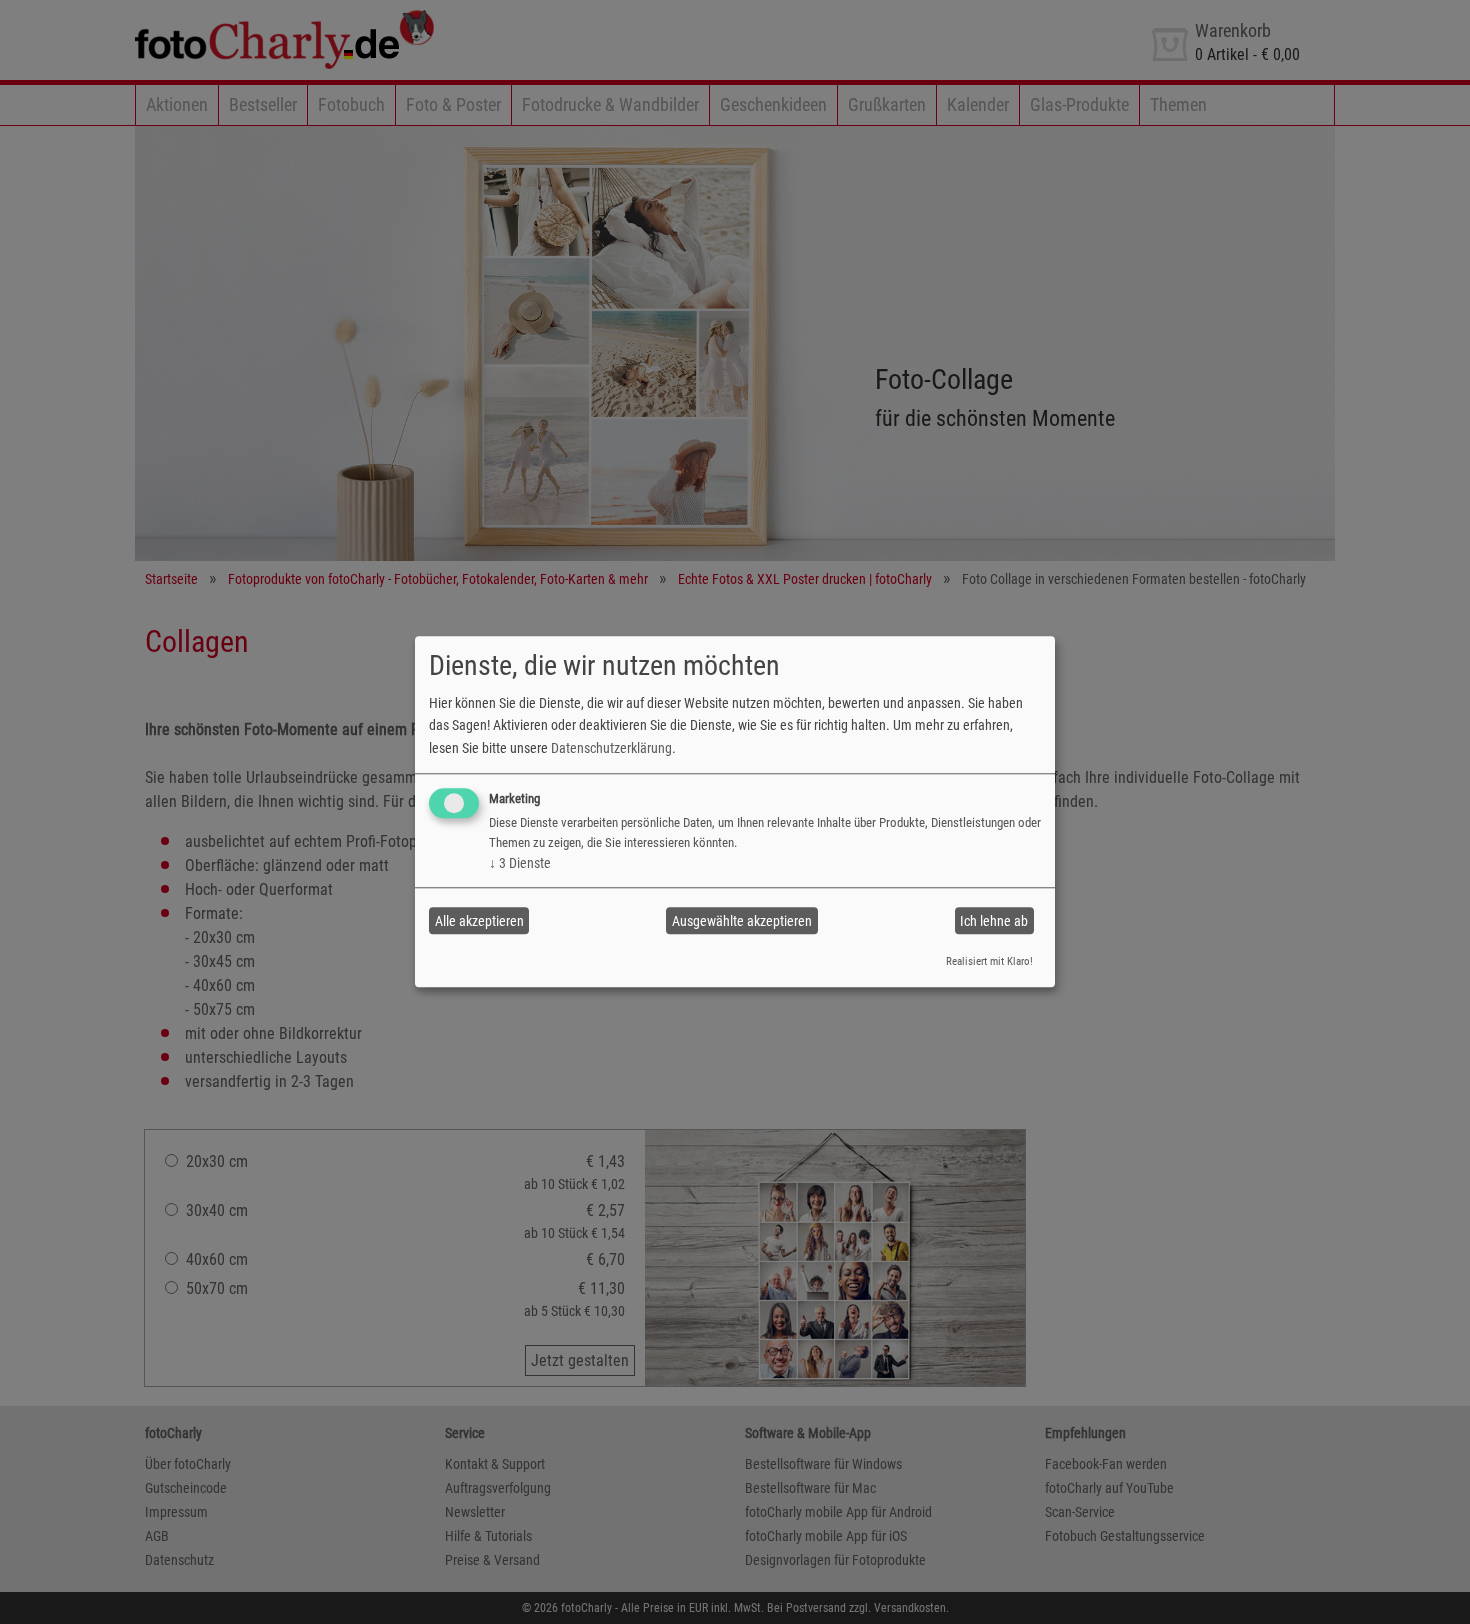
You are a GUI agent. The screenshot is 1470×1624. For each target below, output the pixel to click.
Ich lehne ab (994, 921)
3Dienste (520, 863)
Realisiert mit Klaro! (989, 961)
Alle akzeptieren (479, 921)
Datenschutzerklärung (611, 748)
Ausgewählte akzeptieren (742, 921)
